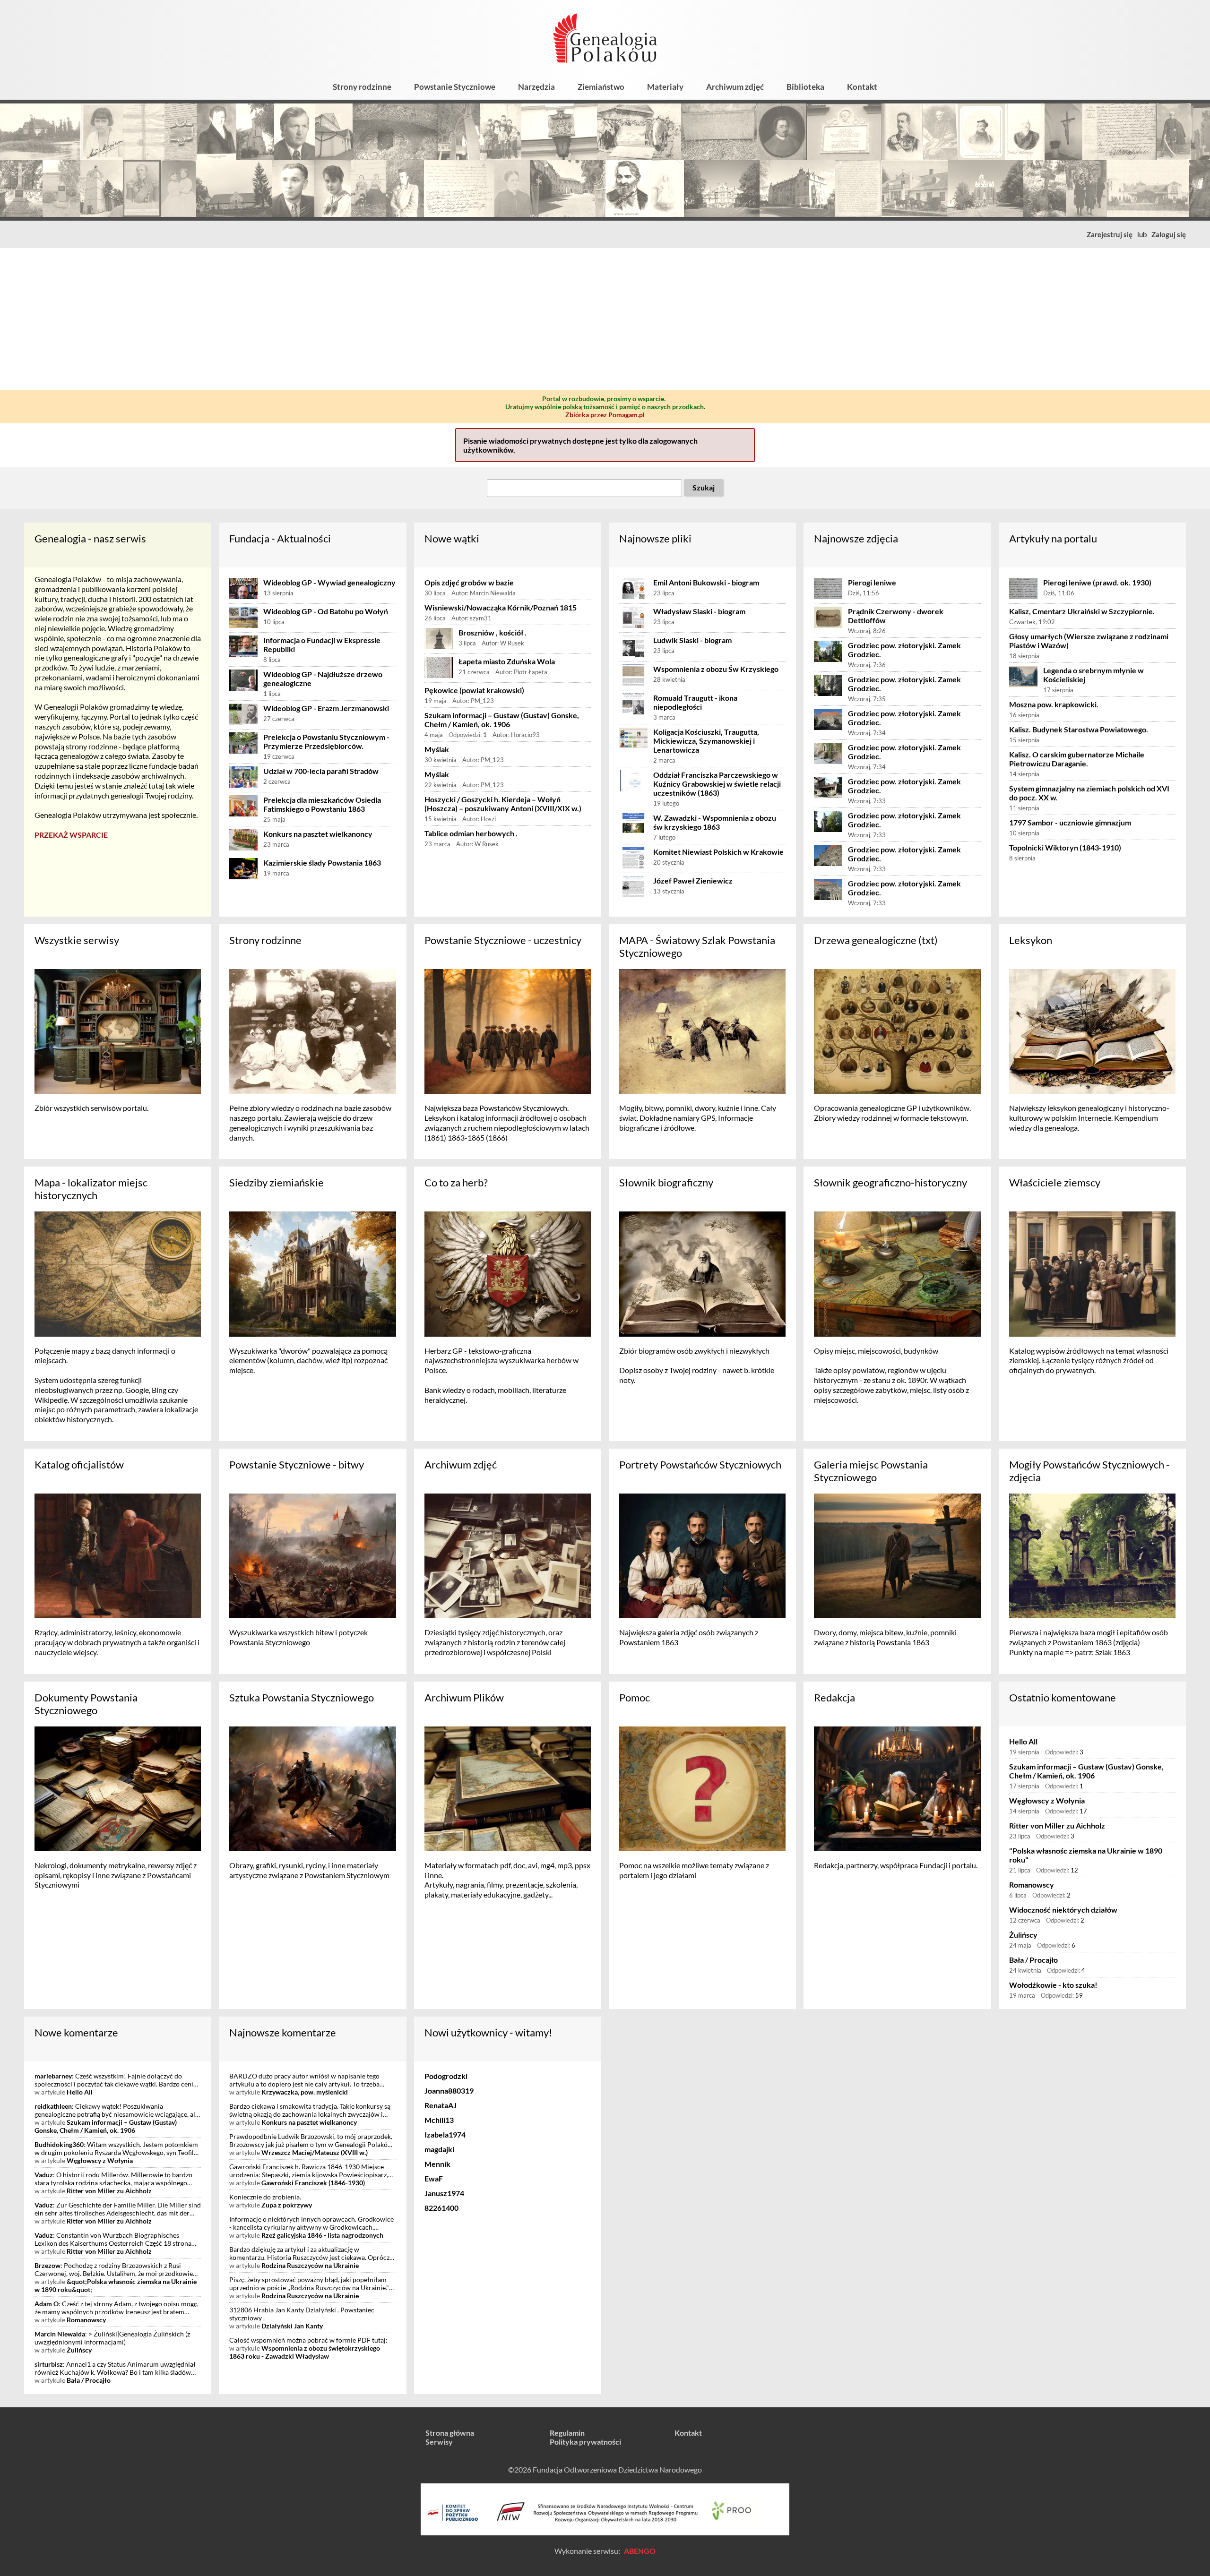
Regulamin (567, 2433)
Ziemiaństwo (601, 87)
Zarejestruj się (1110, 234)
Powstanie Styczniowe (455, 87)
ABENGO (640, 2551)
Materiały (665, 87)
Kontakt (862, 87)
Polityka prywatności (585, 2442)
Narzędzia (536, 87)
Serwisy (439, 2442)
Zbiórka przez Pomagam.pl (605, 415)
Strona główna (450, 2433)
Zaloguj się (1169, 234)
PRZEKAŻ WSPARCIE (71, 835)
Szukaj (704, 487)
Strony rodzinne (362, 87)
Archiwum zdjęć (735, 87)
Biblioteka (805, 87)
